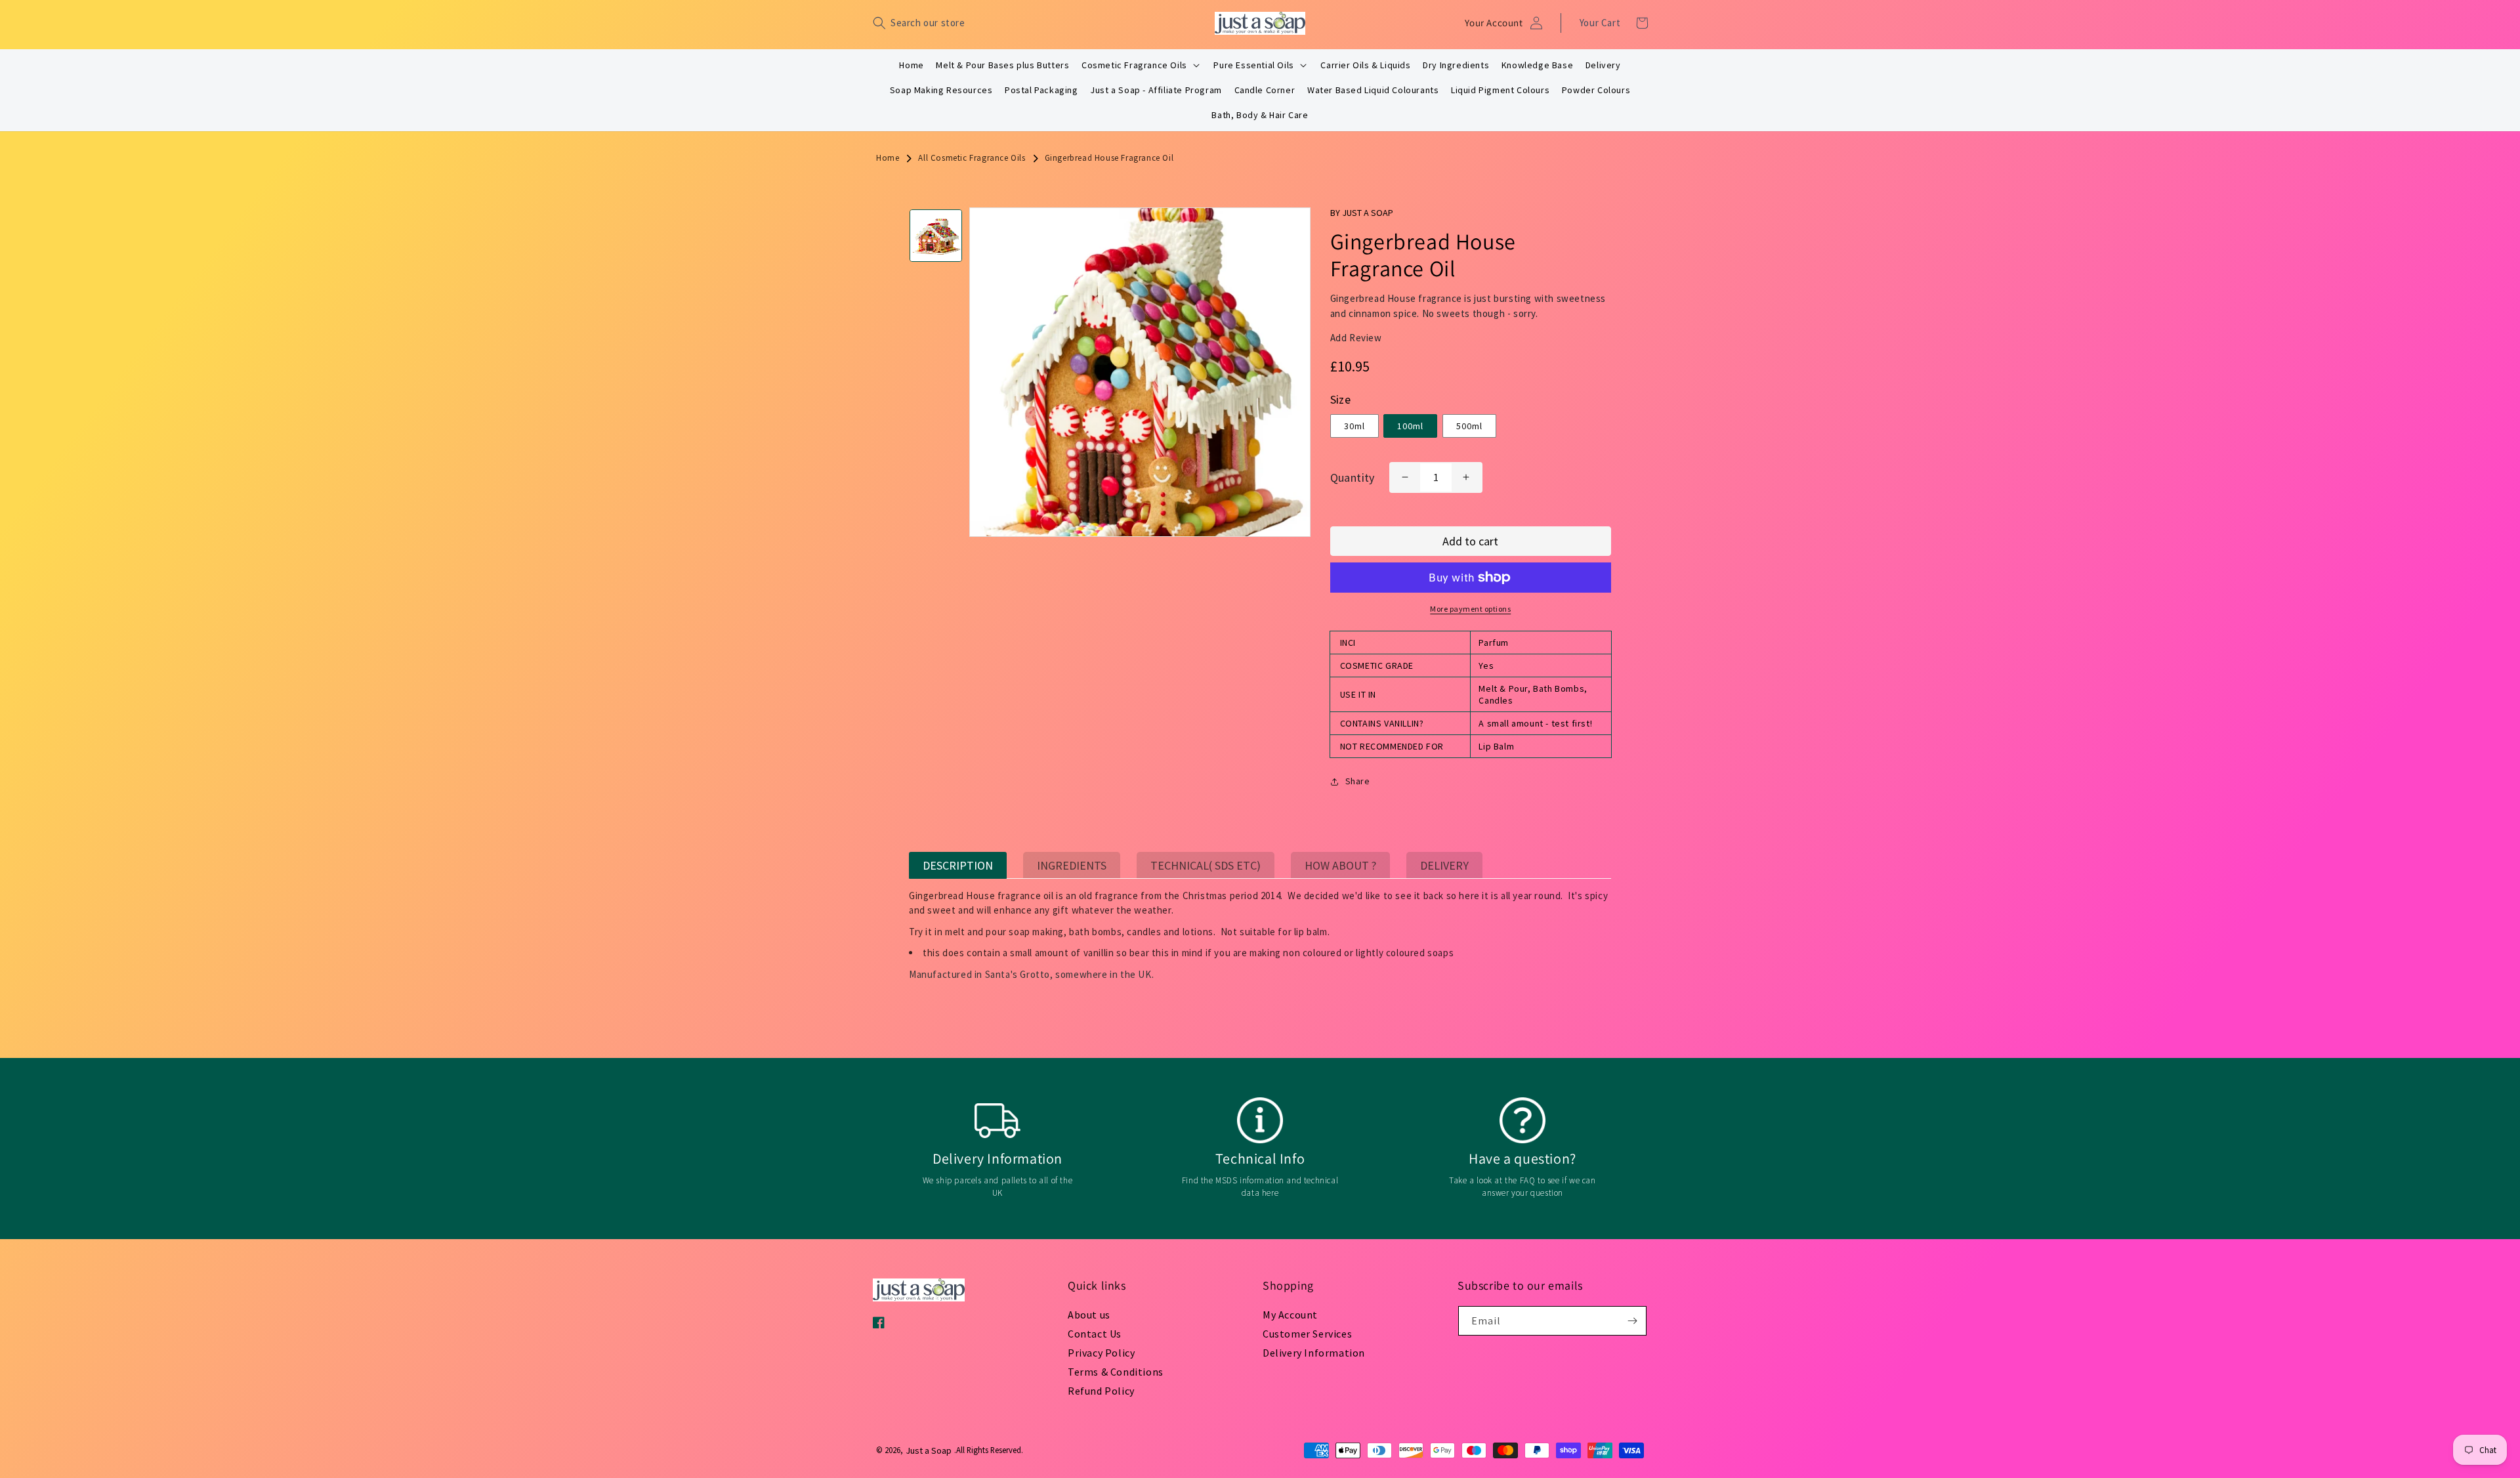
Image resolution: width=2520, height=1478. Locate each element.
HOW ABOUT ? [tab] (1340, 865)
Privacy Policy (1101, 1353)
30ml (1354, 426)
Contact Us (1095, 1334)
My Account (1290, 1315)
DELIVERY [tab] (1444, 865)
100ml (1410, 426)
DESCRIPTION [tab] (958, 865)
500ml (1469, 426)
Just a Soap (929, 1450)
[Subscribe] (1632, 1321)
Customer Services (1307, 1334)
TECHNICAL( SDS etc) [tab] (1206, 865)
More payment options (1470, 609)
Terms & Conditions (1116, 1372)
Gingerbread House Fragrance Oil (1109, 158)
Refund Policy (1101, 1391)
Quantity (1353, 477)
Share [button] (1358, 781)
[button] (919, 23)
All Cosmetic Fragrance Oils (972, 158)
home (888, 158)
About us (1089, 1315)
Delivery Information (1314, 1353)
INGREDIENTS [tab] (1072, 865)
